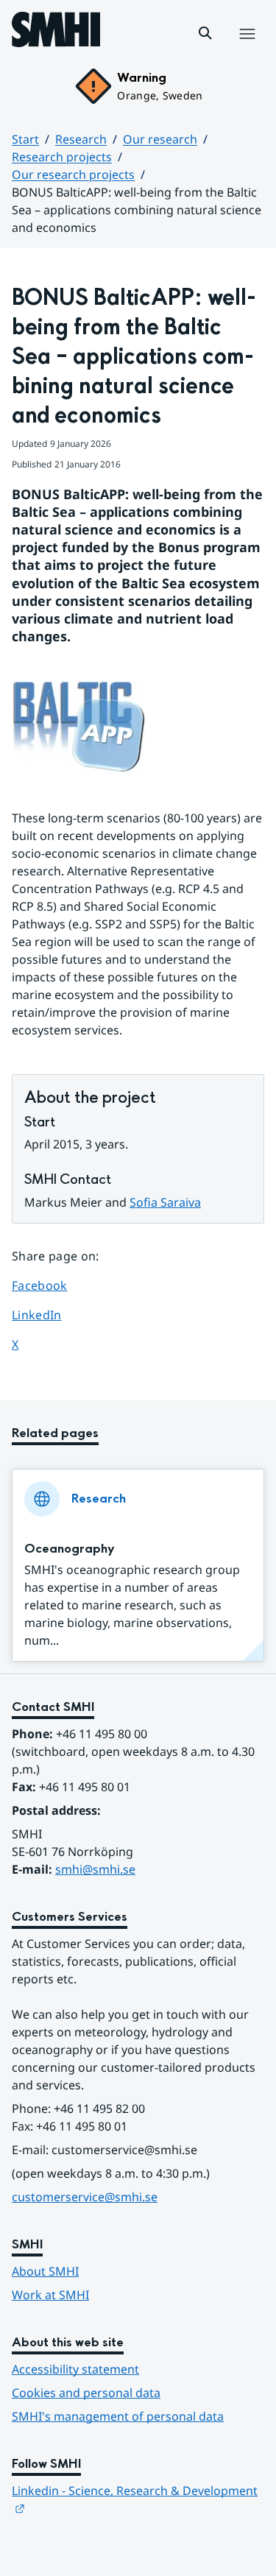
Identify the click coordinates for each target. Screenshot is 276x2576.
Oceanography (70, 1549)
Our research (160, 139)
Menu (247, 49)
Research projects (62, 157)
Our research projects (73, 174)
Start (25, 139)
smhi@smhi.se (95, 1869)
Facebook (53, 1285)
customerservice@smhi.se (85, 2197)
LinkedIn (53, 1315)
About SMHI (45, 2271)
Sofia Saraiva (165, 1202)
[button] (205, 33)
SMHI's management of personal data (118, 2416)
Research (81, 139)
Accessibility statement (75, 2369)
